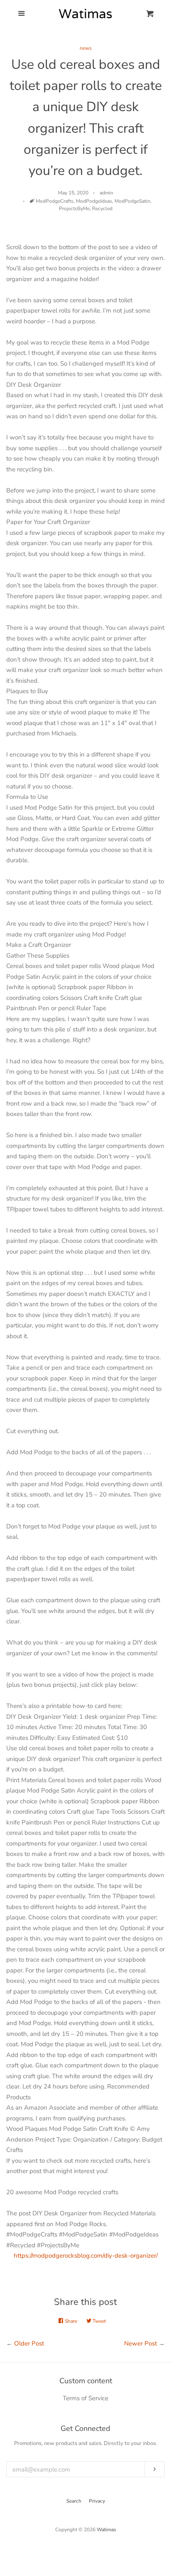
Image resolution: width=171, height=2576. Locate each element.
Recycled (102, 209)
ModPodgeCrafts (55, 201)
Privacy (97, 2501)
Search (74, 2501)
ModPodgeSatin (132, 201)
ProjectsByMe (74, 209)
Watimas (106, 2530)
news (86, 48)
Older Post (29, 2343)
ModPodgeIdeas (94, 201)
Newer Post (140, 2343)
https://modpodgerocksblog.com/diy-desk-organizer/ (86, 2256)
